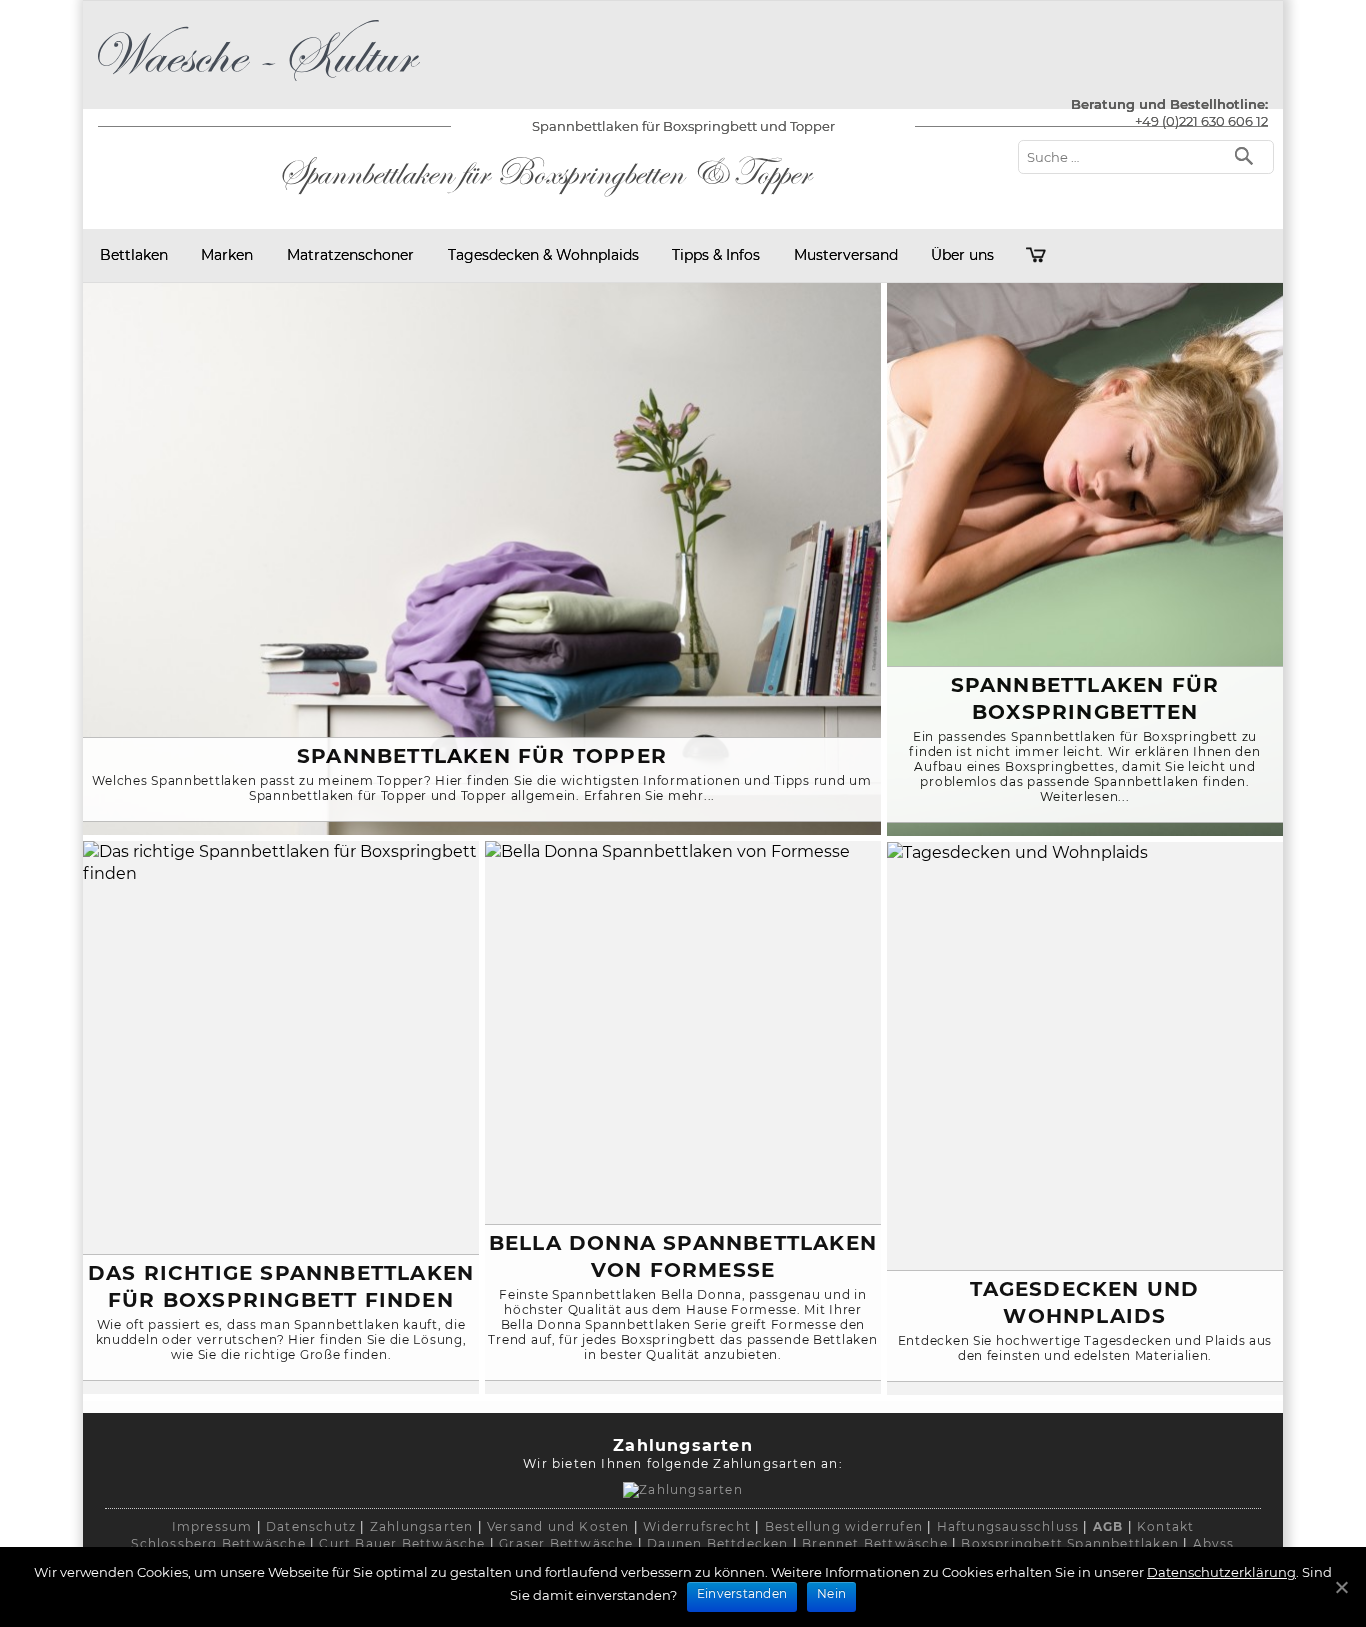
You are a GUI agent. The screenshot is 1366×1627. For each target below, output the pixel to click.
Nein (831, 1593)
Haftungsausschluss (1008, 1526)
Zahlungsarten (422, 1526)
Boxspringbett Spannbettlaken (1070, 1543)
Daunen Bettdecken (717, 1543)
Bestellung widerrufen (844, 1526)
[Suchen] (1248, 154)
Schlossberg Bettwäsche (218, 1543)
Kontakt (1165, 1526)
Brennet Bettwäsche (875, 1543)
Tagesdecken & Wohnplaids (543, 255)
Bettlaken (134, 255)
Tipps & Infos (716, 255)
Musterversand (846, 255)
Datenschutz (311, 1526)
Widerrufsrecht (697, 1526)
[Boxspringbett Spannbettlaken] (259, 85)
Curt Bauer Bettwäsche (402, 1543)
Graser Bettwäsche (566, 1543)
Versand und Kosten (558, 1526)
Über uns (962, 255)
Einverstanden (742, 1593)
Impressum (212, 1526)
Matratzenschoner (350, 255)
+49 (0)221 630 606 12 (1201, 121)
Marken (227, 255)
